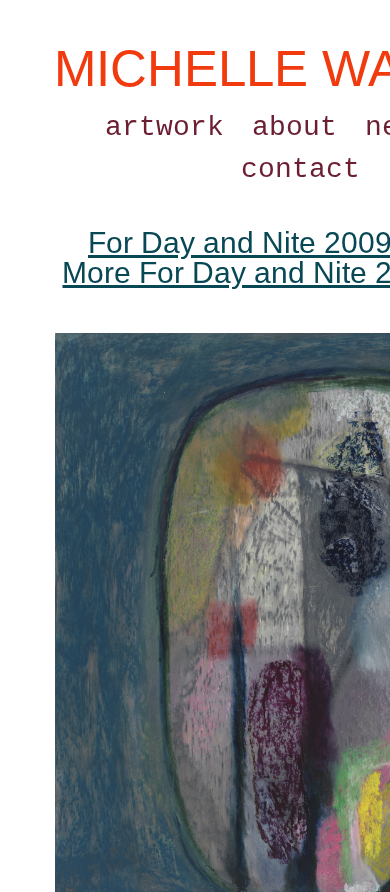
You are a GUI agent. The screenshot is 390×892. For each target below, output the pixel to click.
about (294, 127)
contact (300, 169)
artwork (164, 127)
